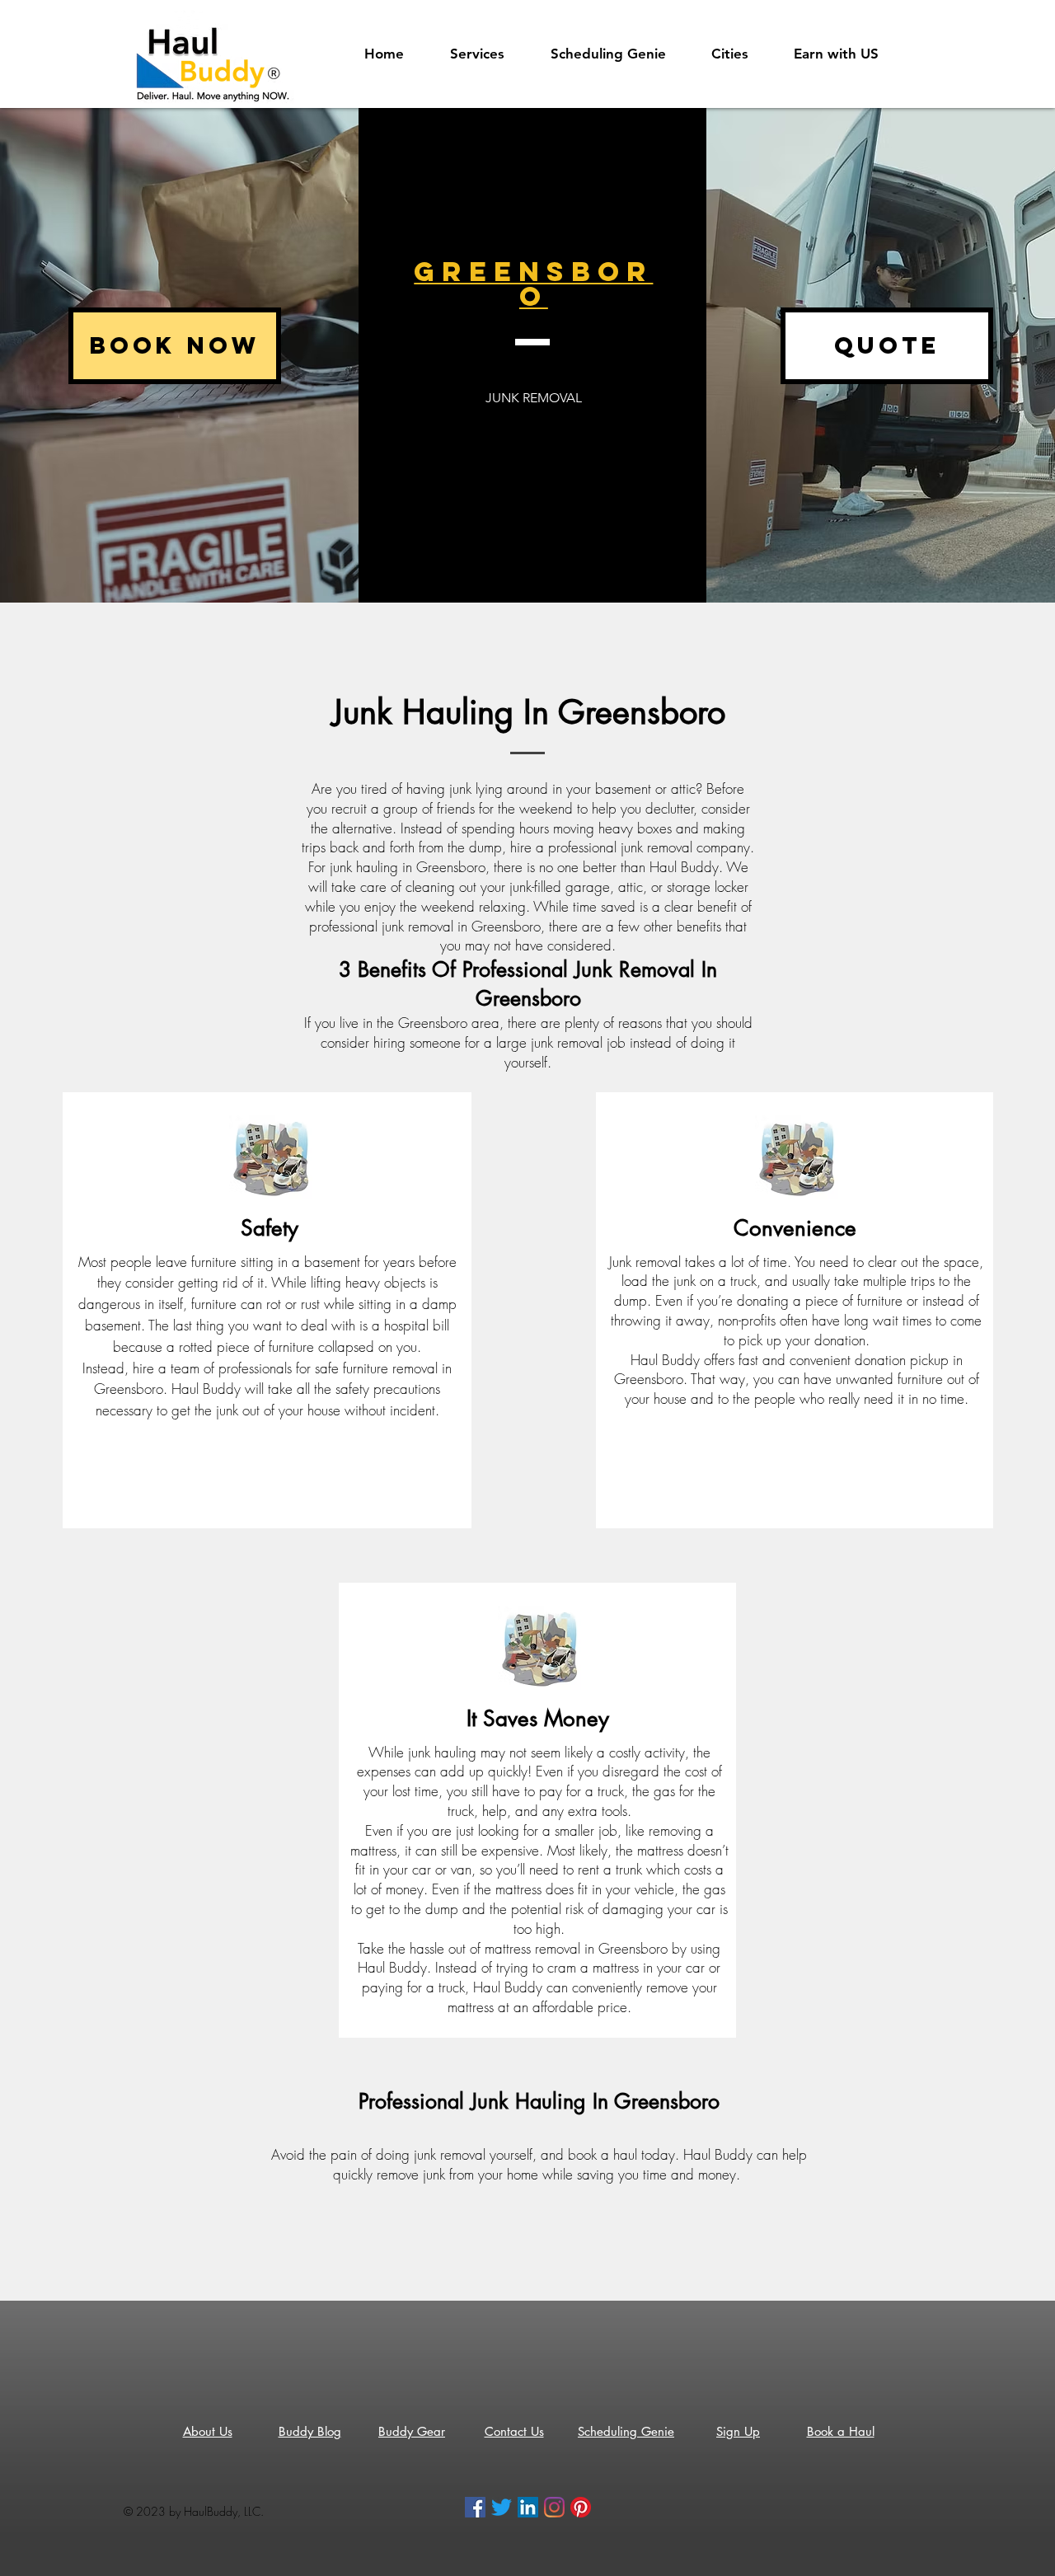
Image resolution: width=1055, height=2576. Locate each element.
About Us (208, 2431)
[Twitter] (502, 2507)
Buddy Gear (412, 2431)
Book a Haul (841, 2431)
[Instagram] (554, 2507)
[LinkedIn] (528, 2507)
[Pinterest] (581, 2507)
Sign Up (738, 2431)
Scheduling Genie (626, 2431)
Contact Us (514, 2431)
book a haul (603, 2154)
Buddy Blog (310, 2431)
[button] (846, 54)
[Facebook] (475, 2507)
